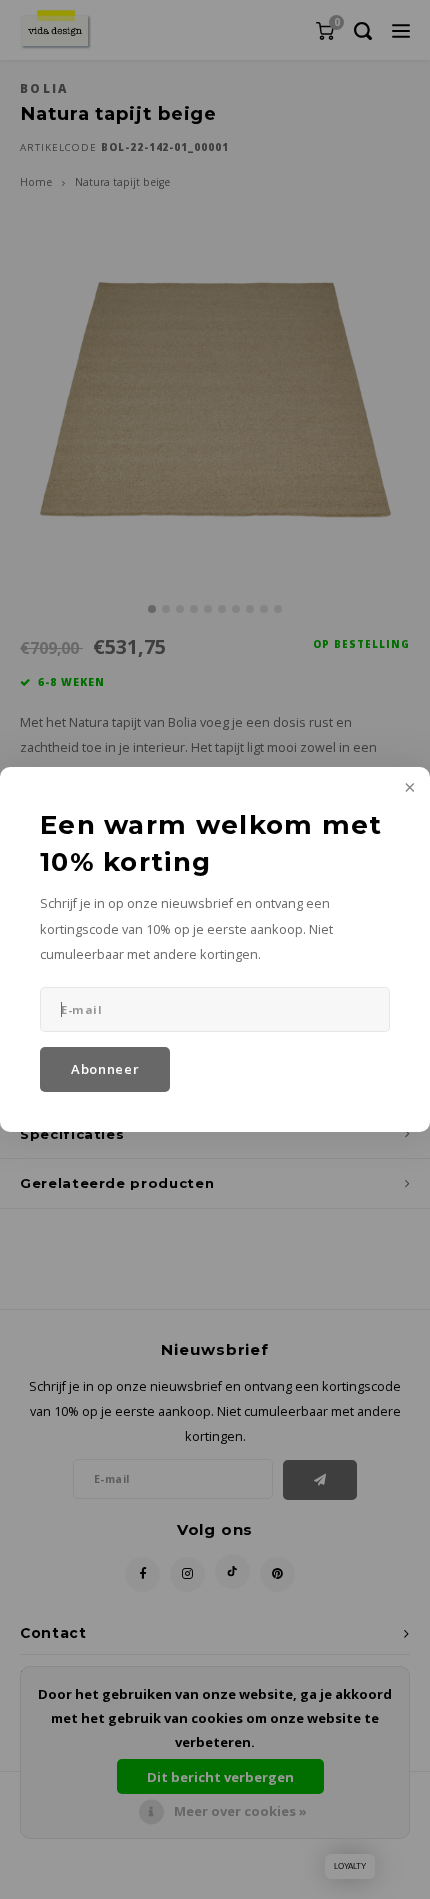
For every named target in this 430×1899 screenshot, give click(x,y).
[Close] (408, 789)
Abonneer (105, 1069)
